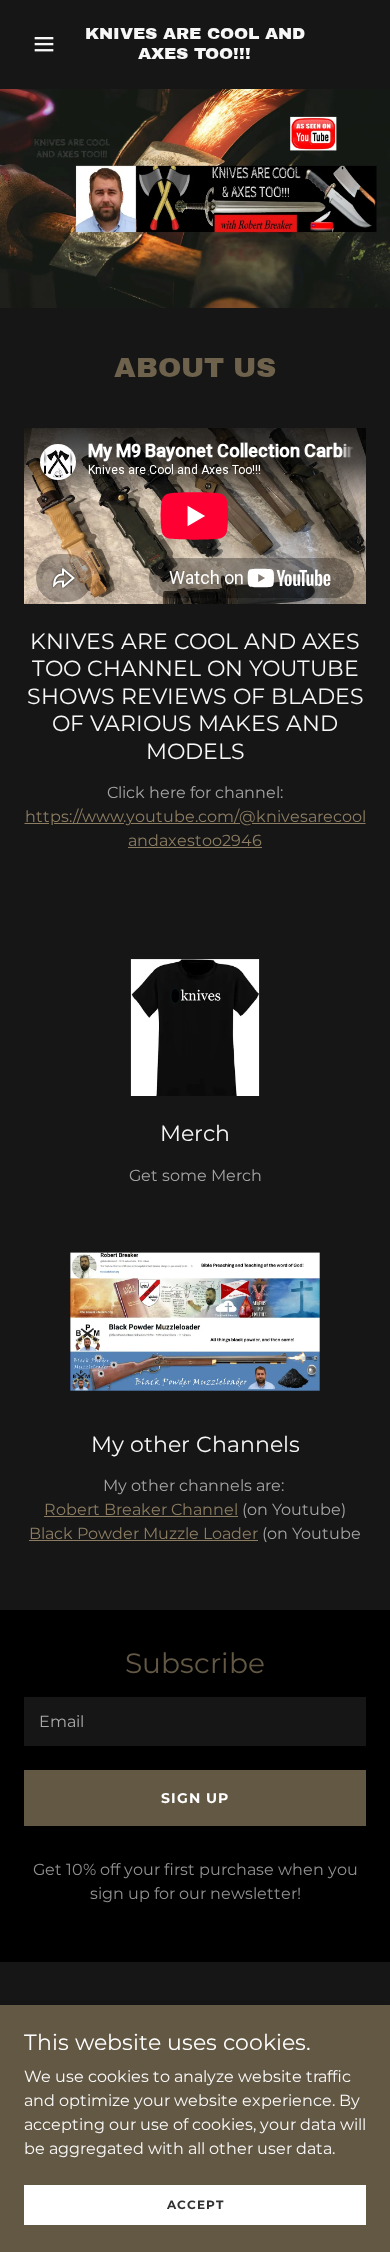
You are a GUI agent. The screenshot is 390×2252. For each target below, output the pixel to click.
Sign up (195, 1798)
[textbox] (195, 1721)
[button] (49, 44)
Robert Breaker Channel (141, 1509)
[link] (194, 53)
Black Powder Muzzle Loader (143, 1533)
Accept (195, 2204)
